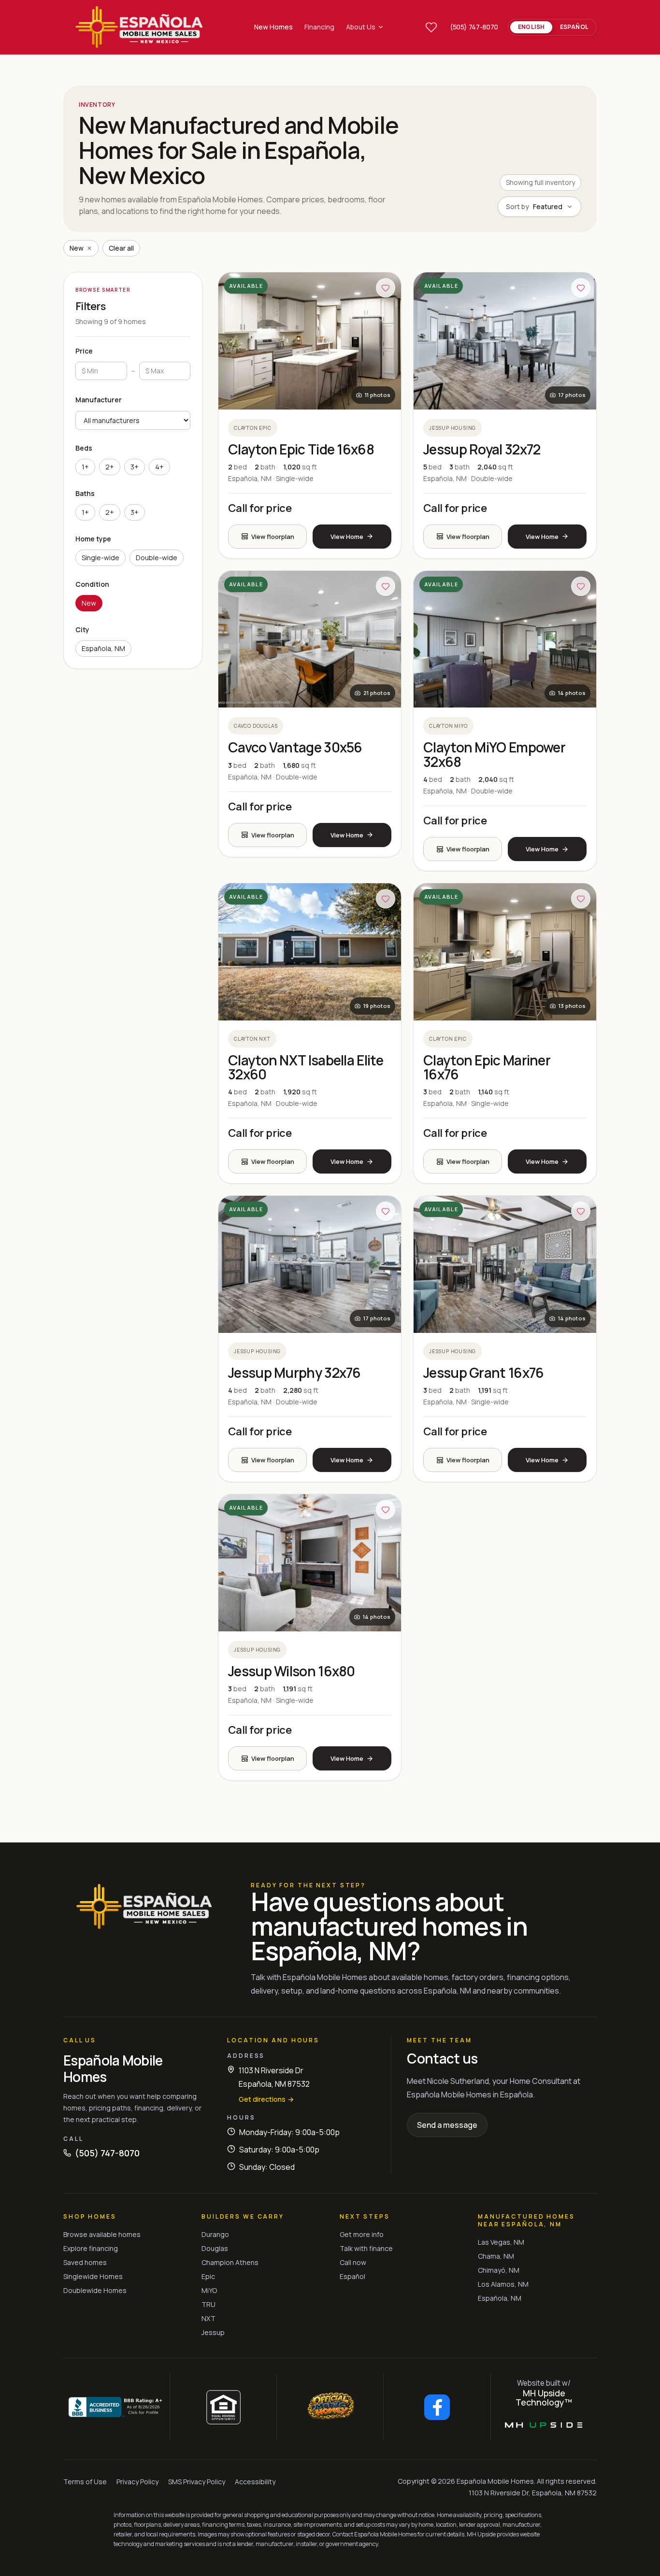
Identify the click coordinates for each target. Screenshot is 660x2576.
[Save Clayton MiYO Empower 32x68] (581, 586)
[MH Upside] (544, 2425)
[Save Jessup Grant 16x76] (581, 1211)
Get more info (362, 2234)
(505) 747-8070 (474, 27)
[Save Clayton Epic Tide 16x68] (386, 288)
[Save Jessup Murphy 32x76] (386, 1211)
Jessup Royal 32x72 (482, 449)
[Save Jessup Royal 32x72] (581, 288)
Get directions (266, 2099)
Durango (215, 2234)
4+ (159, 467)
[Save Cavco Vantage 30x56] (386, 586)
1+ (85, 467)
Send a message (447, 2125)
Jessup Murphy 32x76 (294, 1373)
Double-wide (157, 558)
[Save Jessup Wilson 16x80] (386, 1510)
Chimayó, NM (499, 2270)
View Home (347, 537)
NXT (208, 2318)
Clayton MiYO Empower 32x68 (494, 754)
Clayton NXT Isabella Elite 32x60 (306, 1067)
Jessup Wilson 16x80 (292, 1671)
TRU (208, 2304)
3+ (135, 467)
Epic (208, 2276)
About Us (361, 27)
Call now (353, 2262)
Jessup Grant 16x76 (483, 1373)
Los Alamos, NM (503, 2284)
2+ (110, 467)
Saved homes (85, 2262)
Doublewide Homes (95, 2290)
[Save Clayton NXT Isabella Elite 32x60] (386, 899)
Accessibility (255, 2482)
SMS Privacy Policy (197, 2482)
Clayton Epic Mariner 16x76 (487, 1067)
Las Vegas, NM (501, 2242)
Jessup (213, 2332)
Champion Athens (230, 2262)
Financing (319, 27)
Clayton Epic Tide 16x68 (301, 449)
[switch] (552, 27)
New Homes (273, 27)
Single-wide (100, 558)
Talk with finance (366, 2248)
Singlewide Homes (93, 2276)
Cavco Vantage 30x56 (295, 747)
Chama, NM (496, 2256)
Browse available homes (102, 2234)
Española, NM (103, 648)
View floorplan (273, 537)
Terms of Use (85, 2482)
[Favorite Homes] (431, 27)
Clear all (121, 248)
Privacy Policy (137, 2482)
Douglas (215, 2248)
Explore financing (91, 2248)
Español (352, 2276)
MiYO (209, 2290)
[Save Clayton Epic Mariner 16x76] (581, 899)
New (89, 603)
